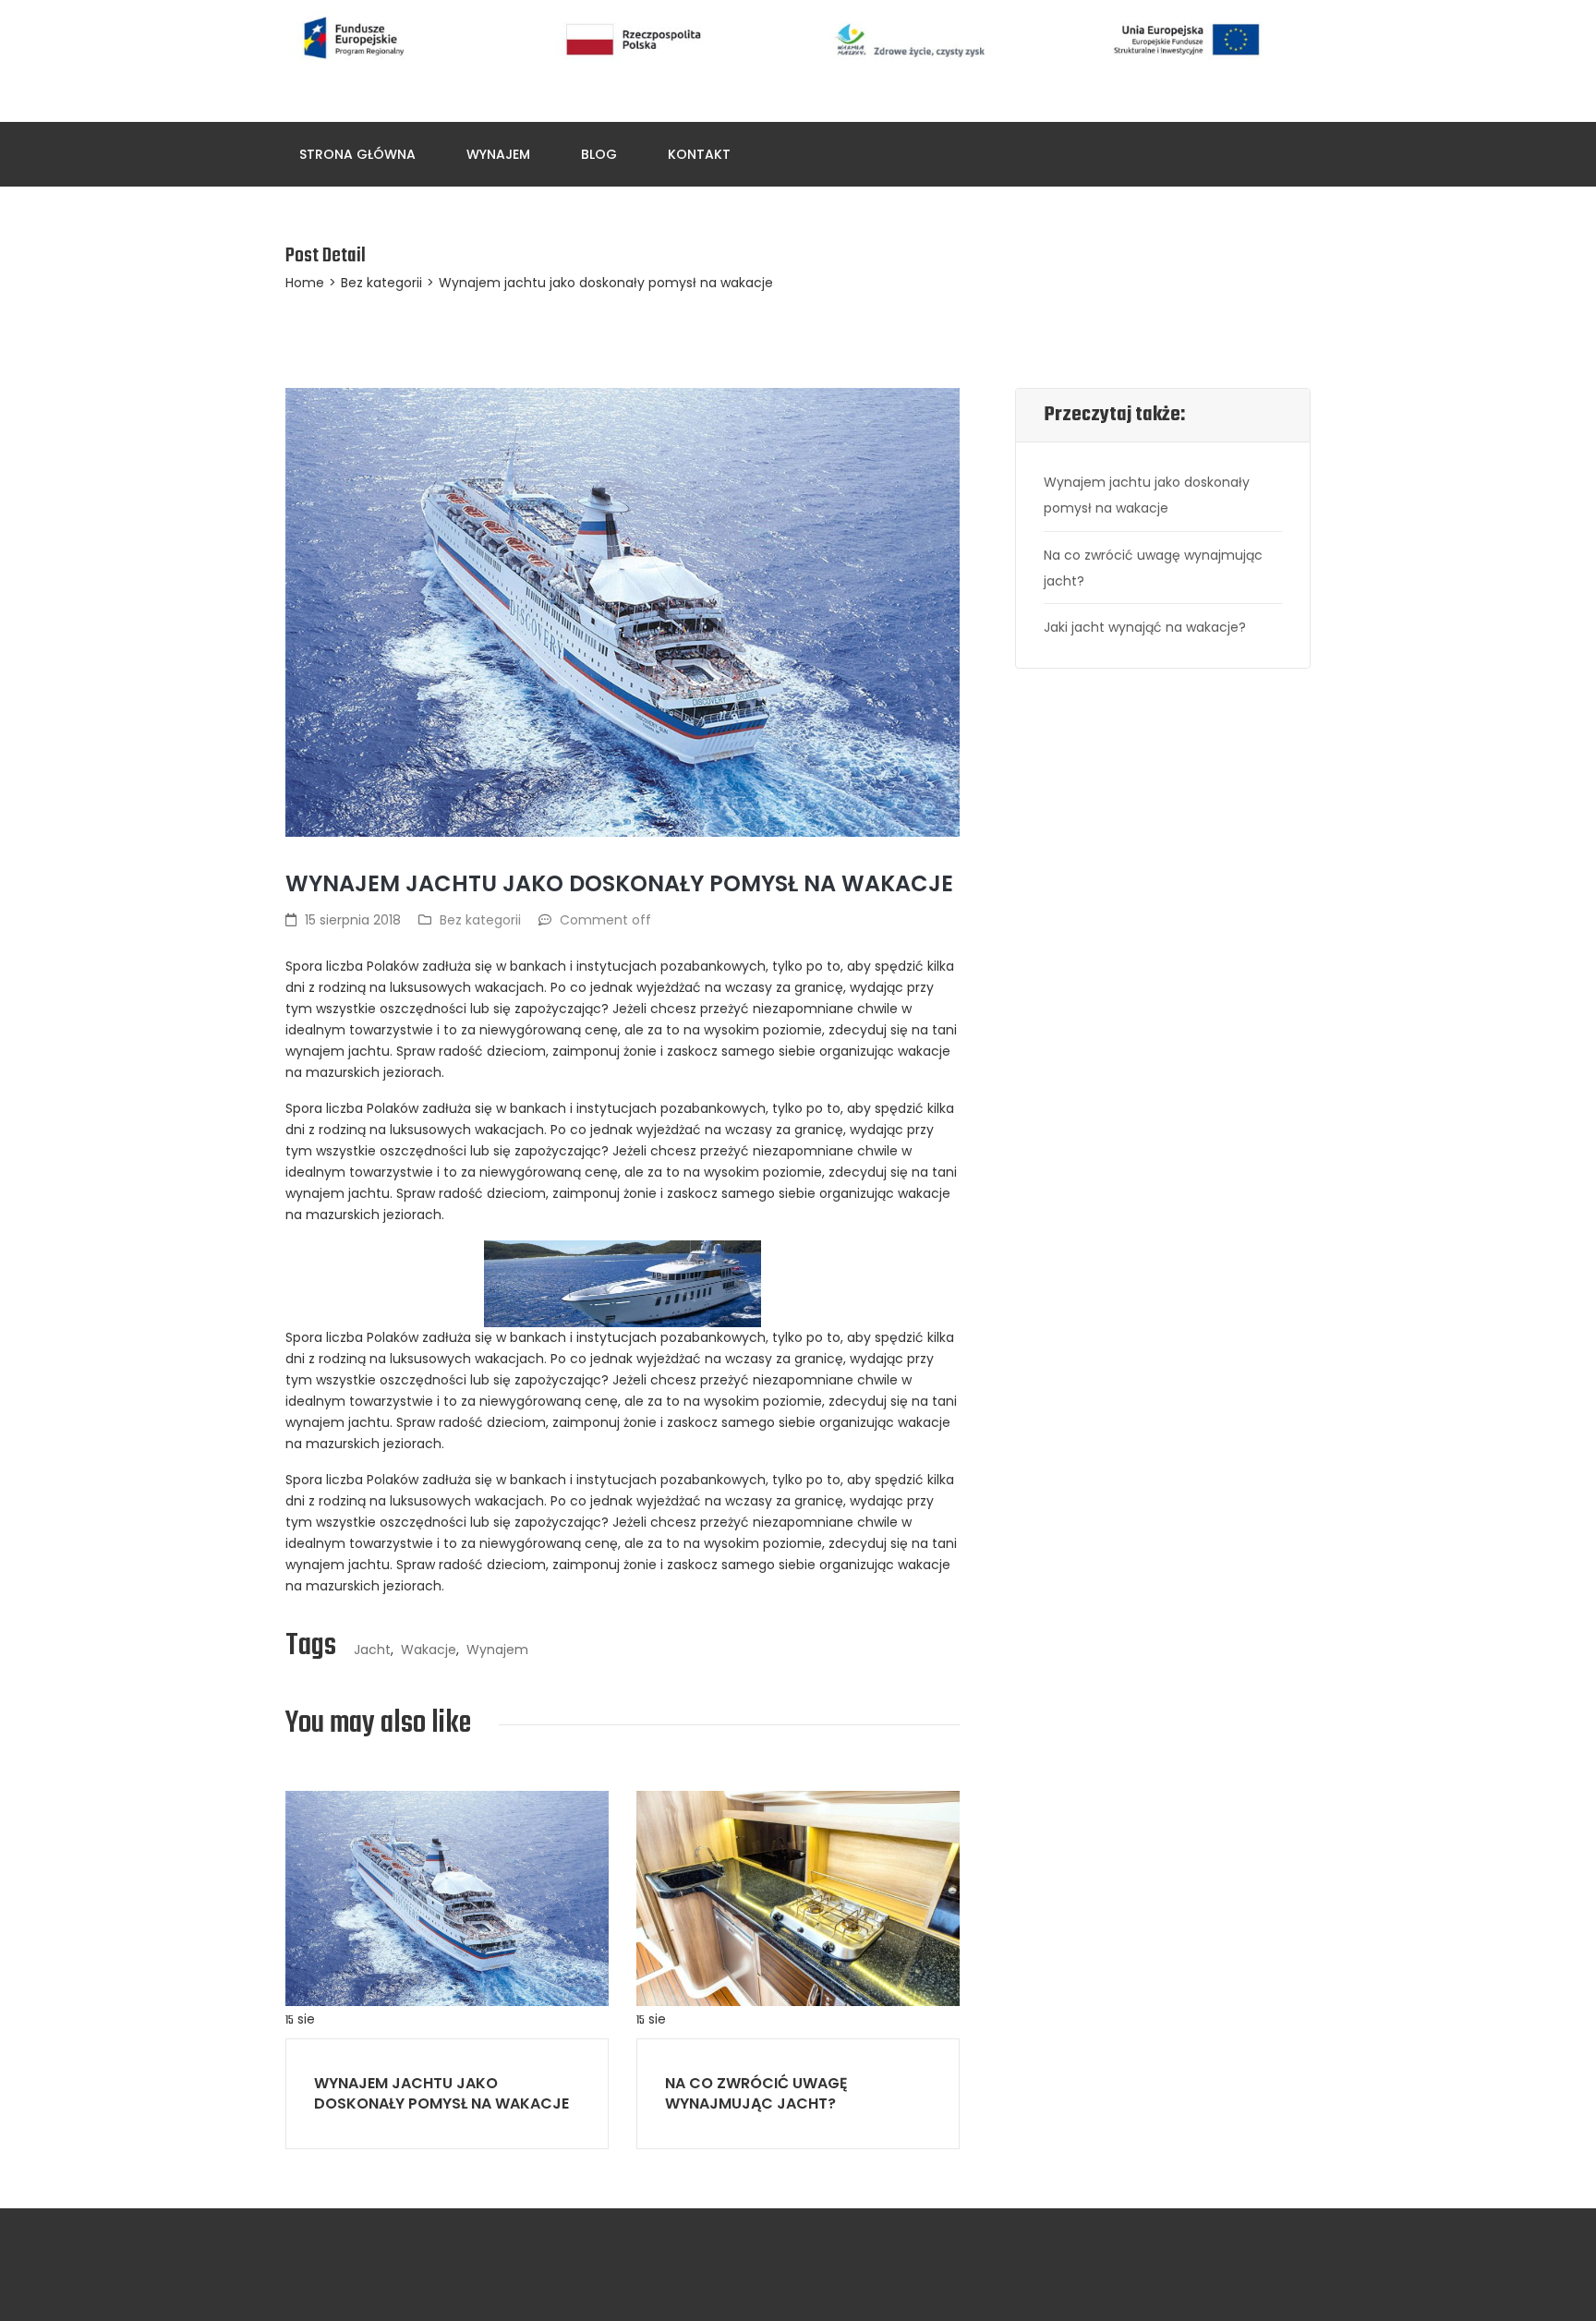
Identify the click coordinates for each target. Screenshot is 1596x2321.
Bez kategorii (381, 283)
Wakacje (429, 1650)
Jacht (372, 1650)
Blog (599, 154)
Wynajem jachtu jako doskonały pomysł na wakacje (441, 2093)
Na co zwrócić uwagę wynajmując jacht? (756, 2093)
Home (305, 283)
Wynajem (498, 154)
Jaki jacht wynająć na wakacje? (1145, 627)
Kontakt (699, 154)
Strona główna (357, 154)
